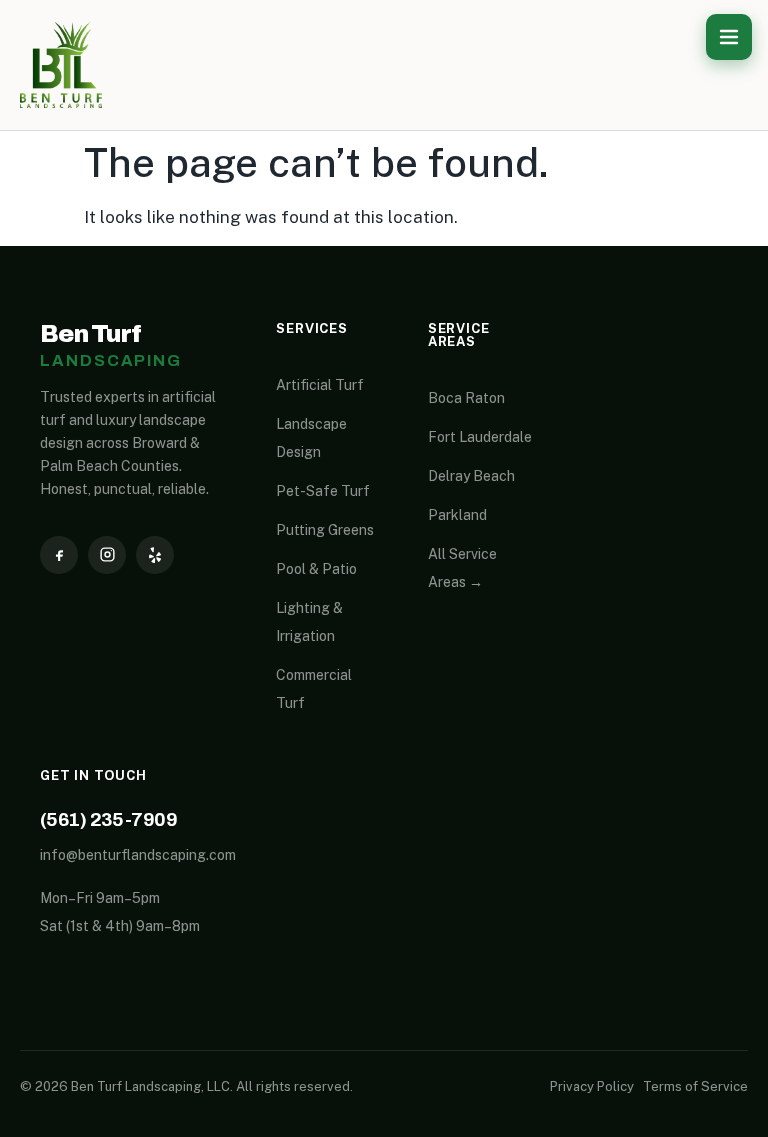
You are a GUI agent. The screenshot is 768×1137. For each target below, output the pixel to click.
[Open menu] (729, 37)
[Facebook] (59, 555)
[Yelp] (155, 555)
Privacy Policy (592, 1086)
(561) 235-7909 (108, 819)
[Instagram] (107, 555)
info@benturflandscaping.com (138, 855)
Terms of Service (695, 1086)
